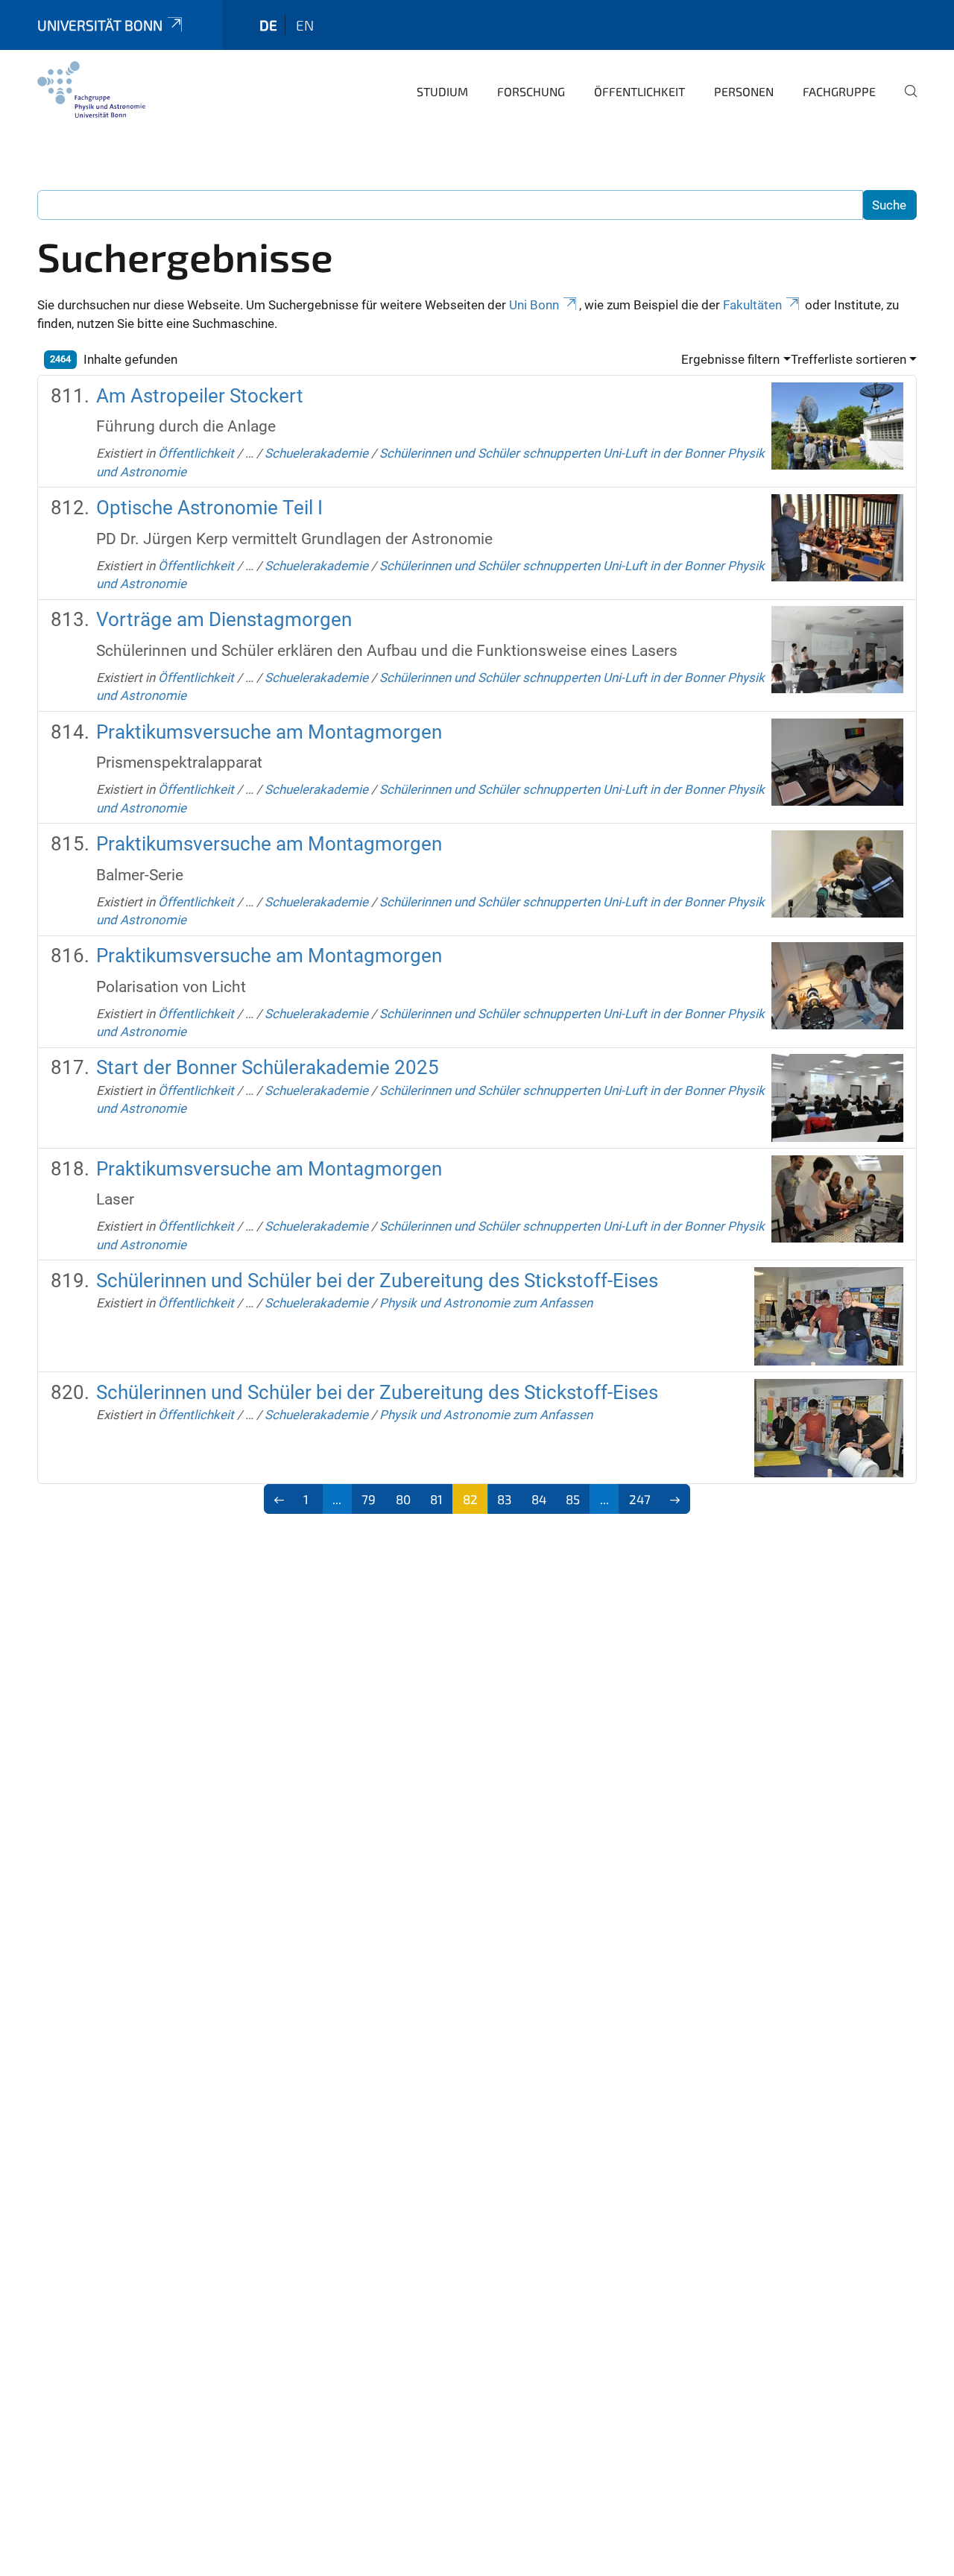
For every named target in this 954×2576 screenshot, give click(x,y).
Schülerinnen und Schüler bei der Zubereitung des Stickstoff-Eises (377, 1281)
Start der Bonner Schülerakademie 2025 (268, 1067)
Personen (744, 91)
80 (403, 1499)
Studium (442, 91)
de (268, 25)
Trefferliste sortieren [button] (849, 359)
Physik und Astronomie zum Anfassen (486, 1303)
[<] (279, 1499)
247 (640, 1499)
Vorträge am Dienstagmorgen (224, 619)
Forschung (531, 91)
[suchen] (905, 101)
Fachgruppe (839, 91)
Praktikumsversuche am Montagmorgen (269, 732)
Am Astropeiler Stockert (200, 396)
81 (436, 1499)
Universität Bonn (100, 25)
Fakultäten (752, 305)
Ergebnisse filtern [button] (730, 359)
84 (539, 1499)
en (305, 25)
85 (573, 1499)
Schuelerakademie (316, 453)
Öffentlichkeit (639, 91)
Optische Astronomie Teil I (209, 508)
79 (369, 1499)
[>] (676, 1499)
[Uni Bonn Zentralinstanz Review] (91, 89)
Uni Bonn (534, 305)
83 (504, 1499)
